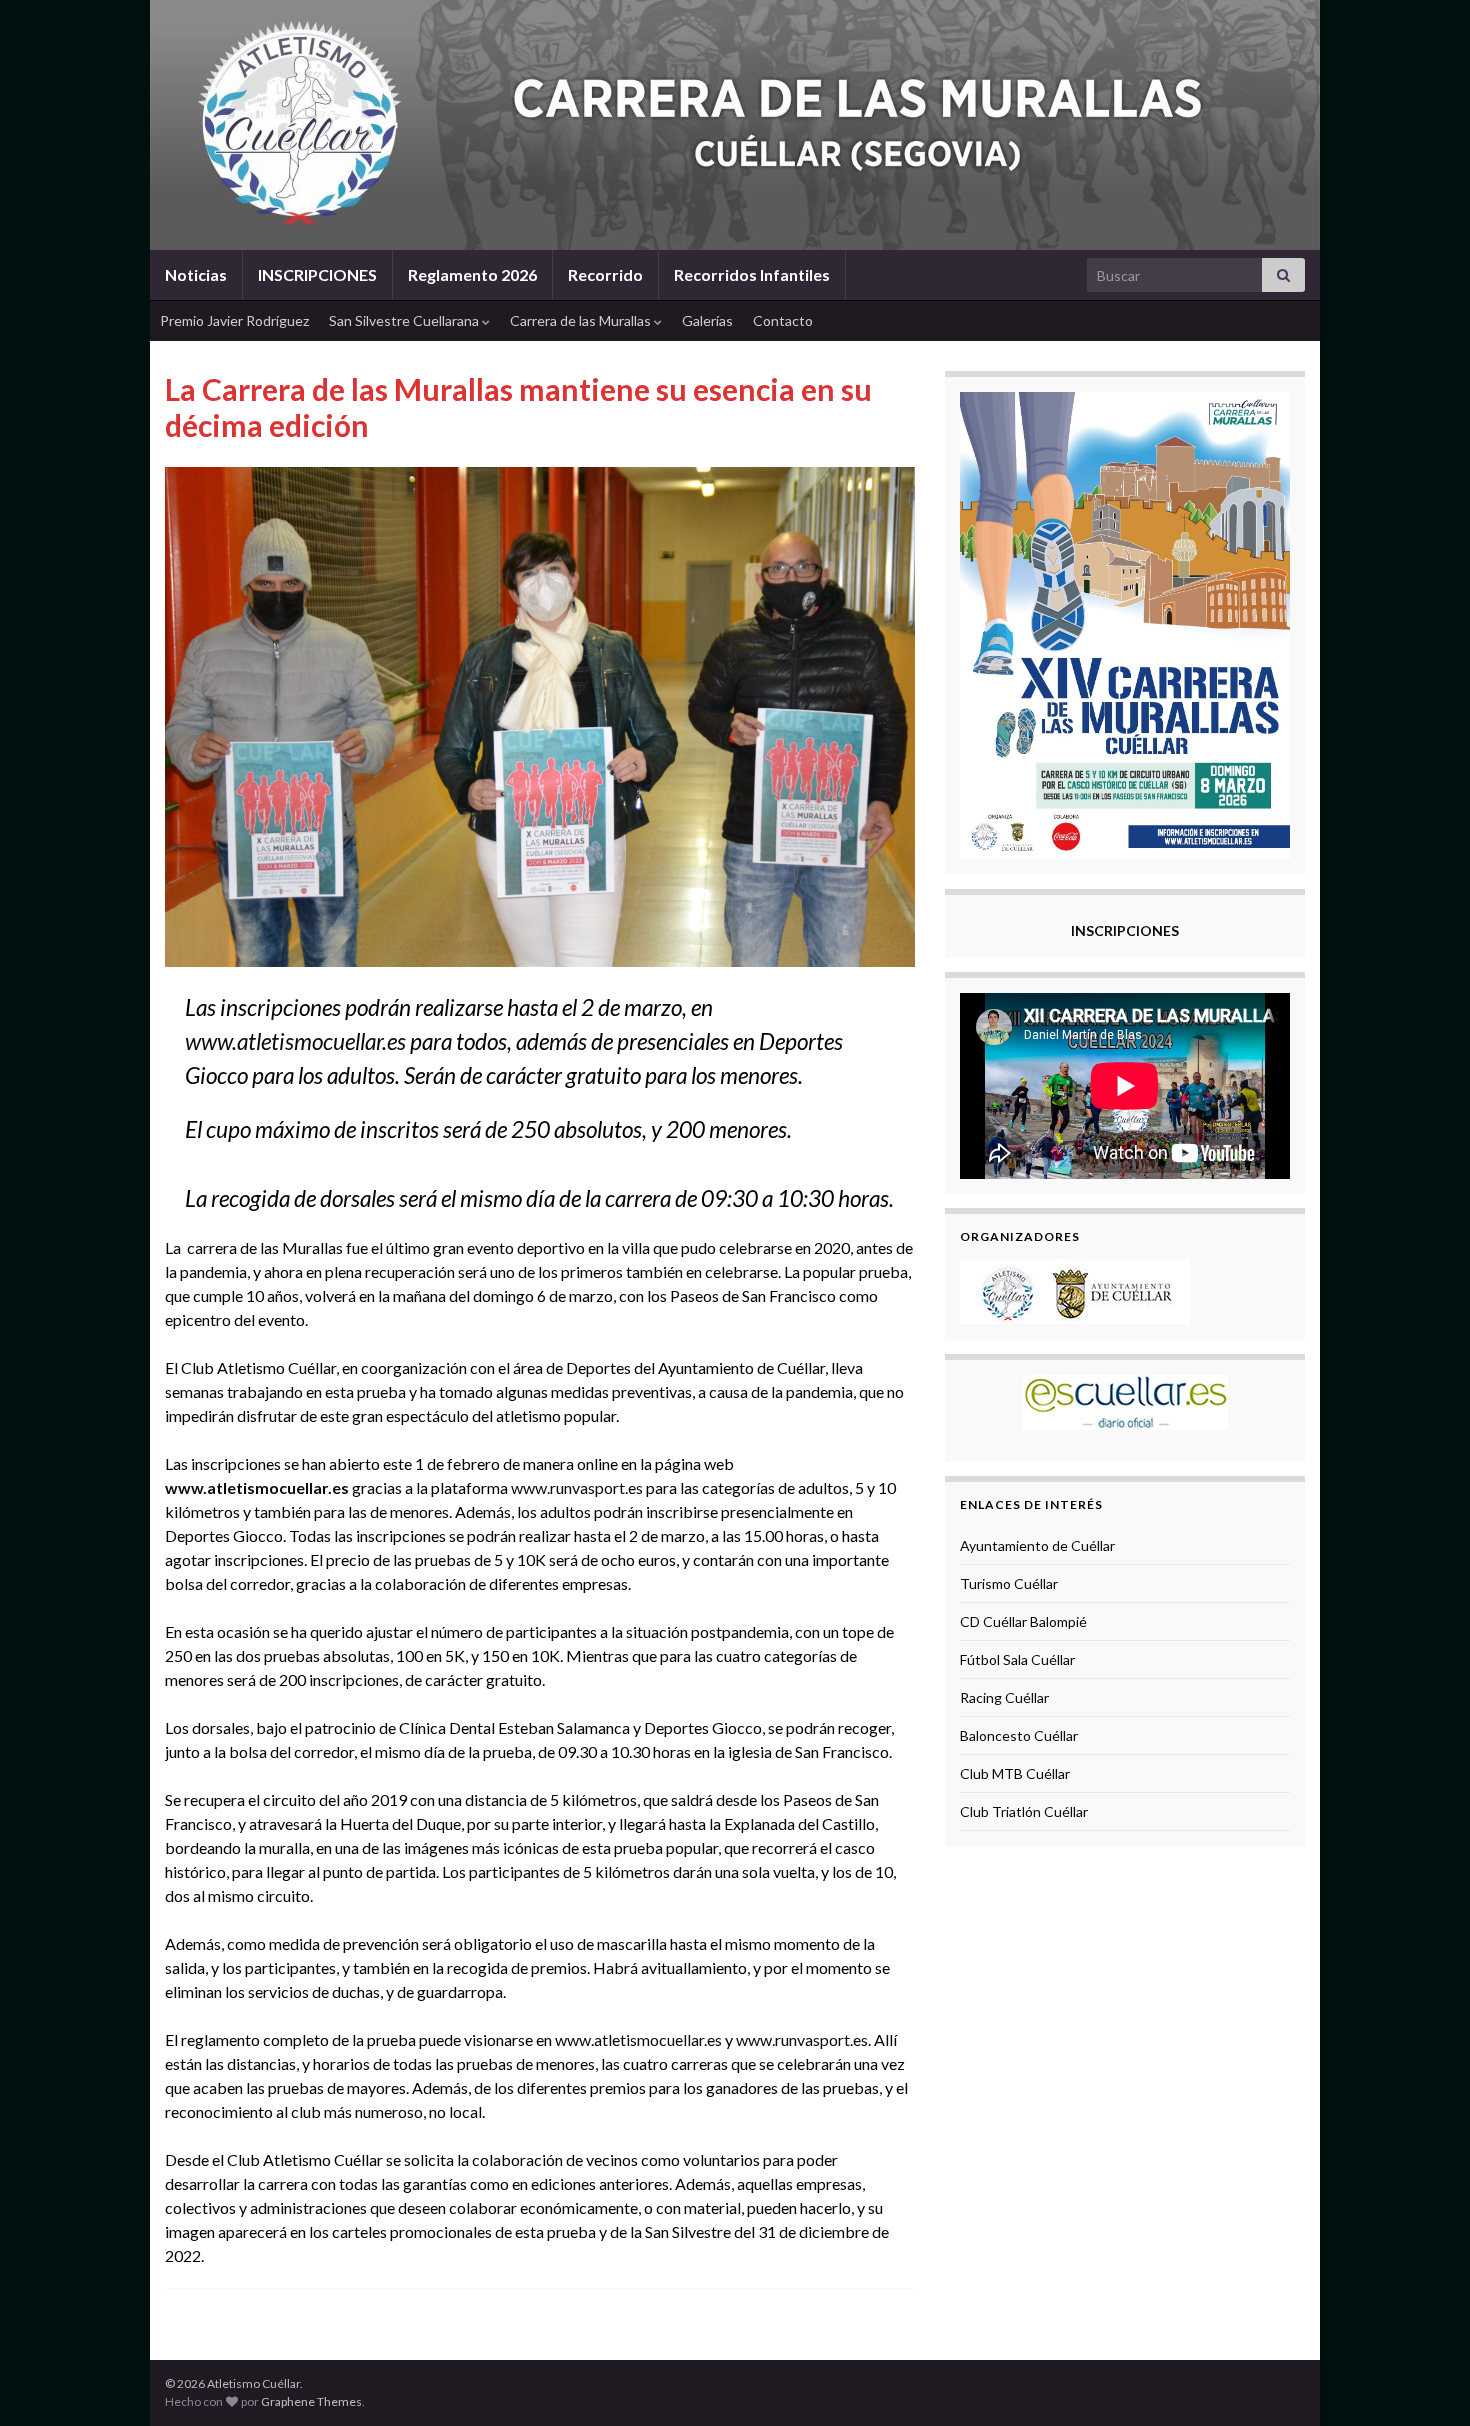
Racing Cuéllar (1004, 1697)
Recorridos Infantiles (752, 274)
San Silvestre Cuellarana (405, 320)
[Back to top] (1425, 2381)
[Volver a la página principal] (735, 125)
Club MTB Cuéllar (1015, 1773)
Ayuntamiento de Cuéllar (1037, 1545)
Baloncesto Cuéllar (1019, 1735)
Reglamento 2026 (472, 274)
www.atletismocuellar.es (295, 1041)
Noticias (196, 274)
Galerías (707, 320)
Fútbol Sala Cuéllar (1017, 1659)
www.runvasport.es (577, 1487)
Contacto (783, 320)
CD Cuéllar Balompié (1023, 1621)
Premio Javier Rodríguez (234, 320)
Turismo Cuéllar (1009, 1583)
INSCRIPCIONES (317, 274)
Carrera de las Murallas (582, 320)
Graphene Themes (311, 2401)
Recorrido (605, 274)
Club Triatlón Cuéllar (1024, 1811)
